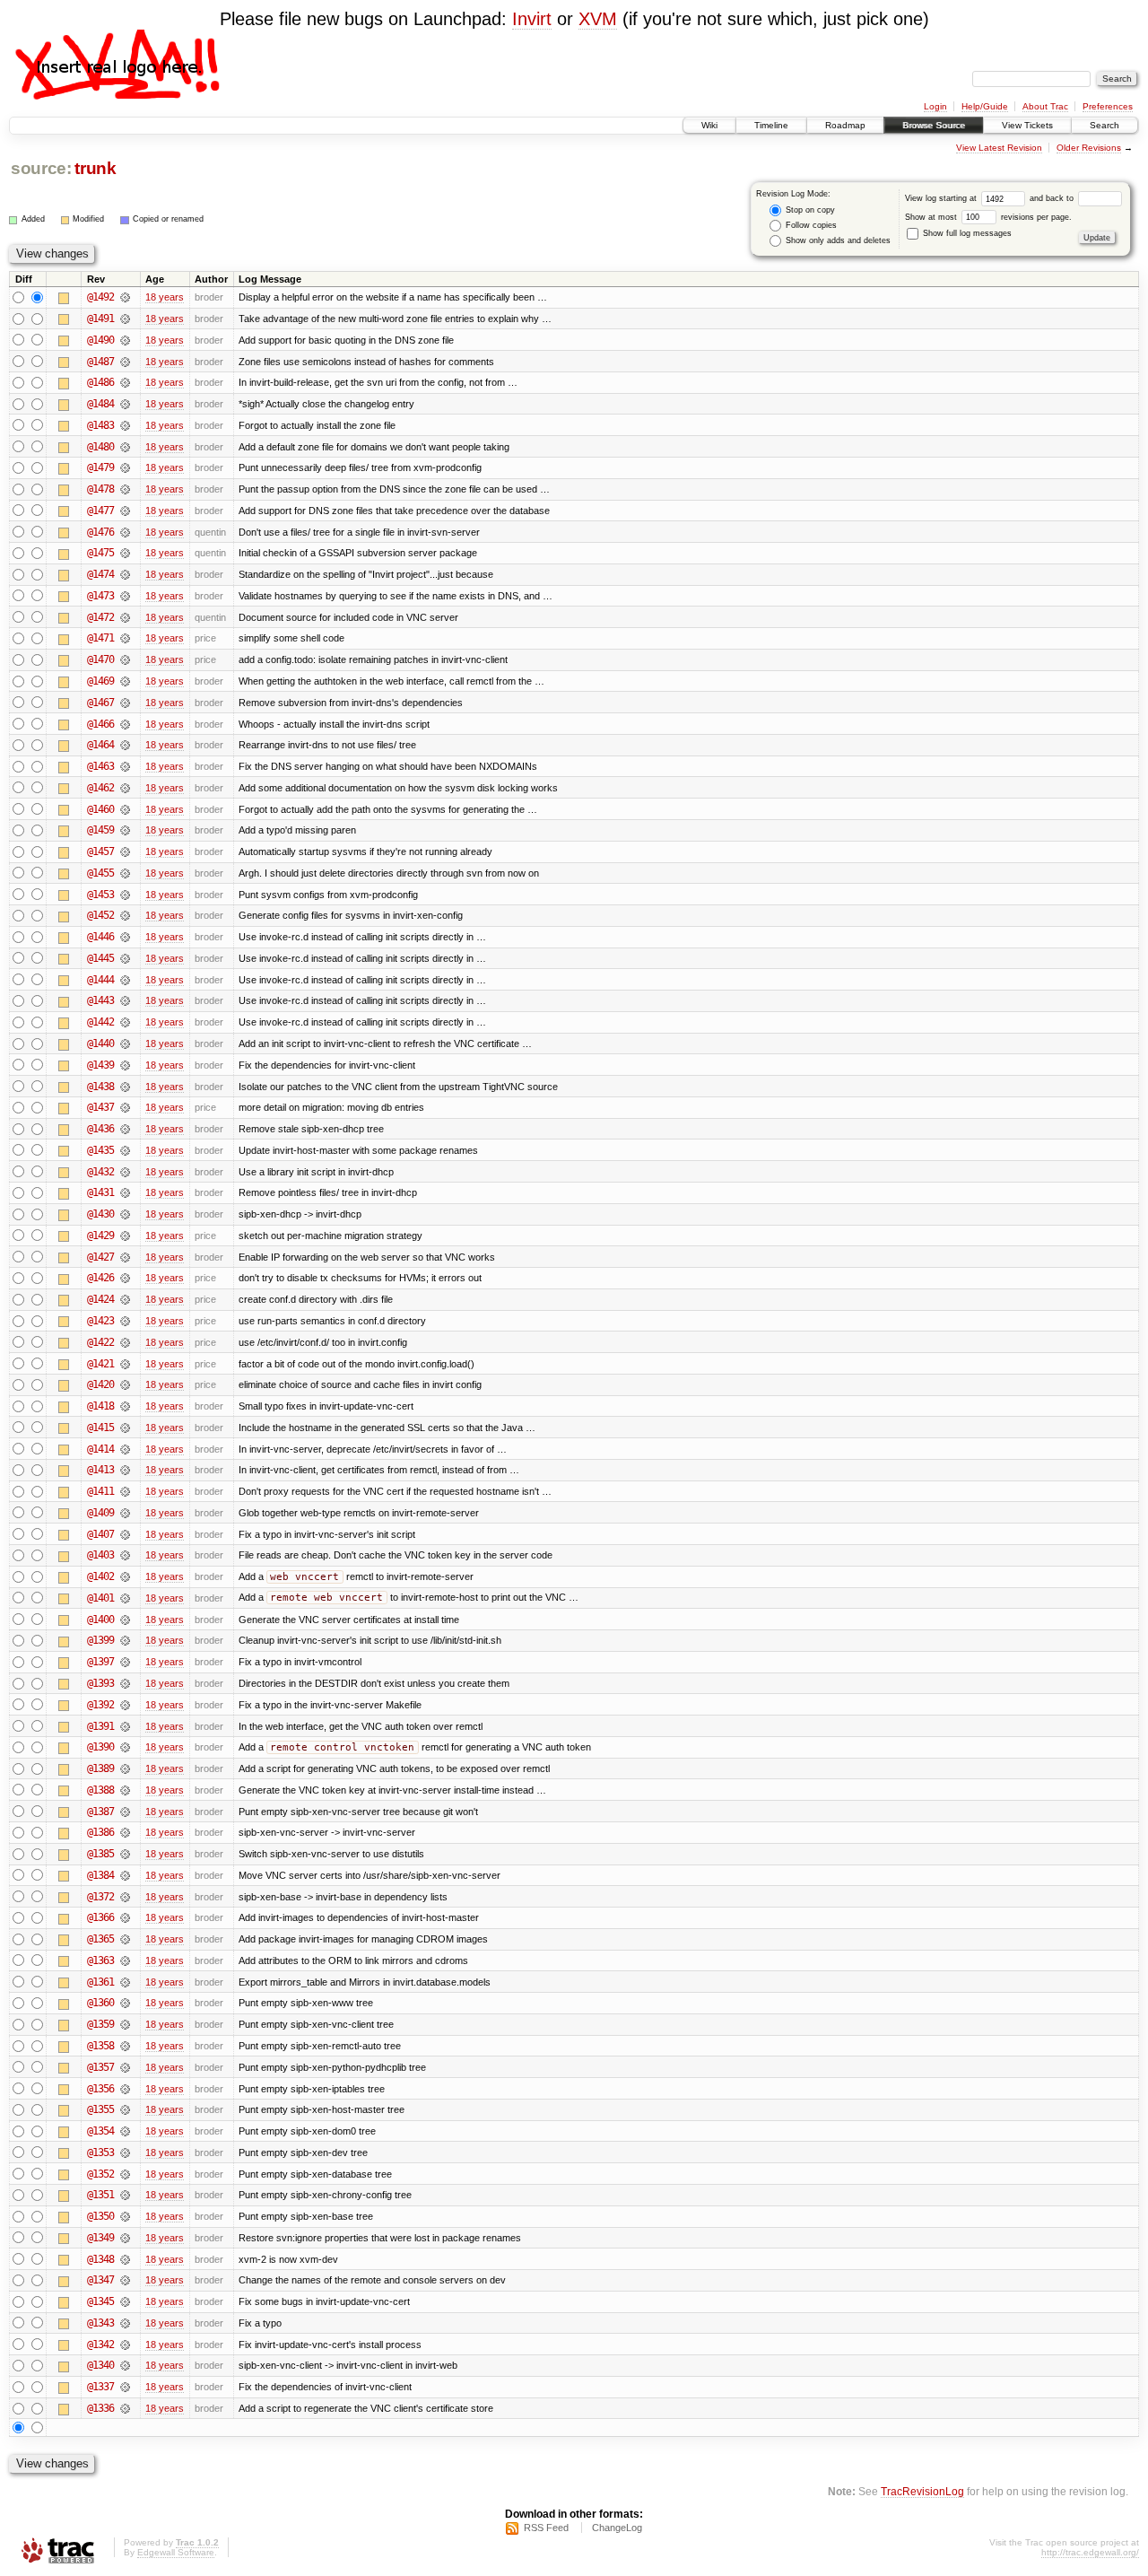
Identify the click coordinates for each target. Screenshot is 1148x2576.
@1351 (100, 2195)
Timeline (771, 125)
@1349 (100, 2238)
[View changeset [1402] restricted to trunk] (125, 1576)
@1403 (100, 1555)
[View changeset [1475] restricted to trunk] (125, 553)
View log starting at (942, 198)
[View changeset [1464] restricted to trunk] (125, 745)
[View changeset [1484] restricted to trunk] (125, 404)
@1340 (100, 2365)
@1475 (100, 553)
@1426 (100, 1278)
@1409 (100, 1513)
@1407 (100, 1534)
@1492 (100, 297)
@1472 (100, 617)
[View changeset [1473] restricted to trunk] (125, 596)
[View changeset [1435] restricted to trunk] (125, 1150)
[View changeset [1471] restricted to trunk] (125, 638)
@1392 (100, 1705)
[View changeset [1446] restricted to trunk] (125, 937)
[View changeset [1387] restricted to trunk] (125, 1812)
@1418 (100, 1406)
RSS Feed (546, 2528)
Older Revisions (1089, 148)
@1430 (100, 1214)
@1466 (100, 724)
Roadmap (845, 125)
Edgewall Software (176, 2552)
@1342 (100, 2345)
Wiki (709, 125)
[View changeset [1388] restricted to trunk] (125, 1790)
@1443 (100, 1000)
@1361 (100, 1982)
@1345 (100, 2301)
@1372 (100, 1897)
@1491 (100, 319)
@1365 (100, 1939)
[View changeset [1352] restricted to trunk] (125, 2174)
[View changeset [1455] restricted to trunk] (125, 873)
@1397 (100, 1662)
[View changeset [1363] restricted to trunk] (125, 1960)
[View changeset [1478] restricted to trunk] (125, 489)
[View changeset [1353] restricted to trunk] (125, 2152)
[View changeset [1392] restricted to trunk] (125, 1705)
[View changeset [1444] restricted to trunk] (125, 980)
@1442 (100, 1022)
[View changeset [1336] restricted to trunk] (125, 2408)
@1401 (100, 1598)
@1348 (100, 2259)
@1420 (100, 1384)
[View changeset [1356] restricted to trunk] (125, 2089)
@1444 (100, 980)
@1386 (100, 1832)
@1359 (100, 2024)
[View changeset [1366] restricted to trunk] (125, 1917)
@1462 (100, 788)
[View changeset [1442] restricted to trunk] (125, 1022)
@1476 (100, 532)
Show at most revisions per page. (988, 217)
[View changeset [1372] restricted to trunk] (125, 1897)
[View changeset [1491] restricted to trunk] (125, 319)
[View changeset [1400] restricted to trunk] (125, 1620)
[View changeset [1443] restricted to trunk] (125, 1000)
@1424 (100, 1299)
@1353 (100, 2152)
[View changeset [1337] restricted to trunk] (125, 2387)
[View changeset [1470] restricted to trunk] (125, 659)
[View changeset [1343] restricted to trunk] (125, 2323)
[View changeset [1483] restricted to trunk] (125, 425)
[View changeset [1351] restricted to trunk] (125, 2195)
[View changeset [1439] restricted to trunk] (125, 1065)
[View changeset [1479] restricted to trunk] (125, 467)
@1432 (100, 1172)
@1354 (100, 2131)
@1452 (100, 915)
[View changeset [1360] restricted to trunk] (125, 2003)
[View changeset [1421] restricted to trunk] (125, 1364)
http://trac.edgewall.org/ (1090, 2552)
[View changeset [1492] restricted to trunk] (125, 297)
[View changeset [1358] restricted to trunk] (125, 2046)
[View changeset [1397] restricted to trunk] (125, 1662)
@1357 (100, 2067)
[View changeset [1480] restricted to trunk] (125, 447)
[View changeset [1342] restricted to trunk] (125, 2345)
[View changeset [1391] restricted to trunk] (125, 1726)
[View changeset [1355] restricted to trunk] (125, 2109)
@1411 (100, 1491)
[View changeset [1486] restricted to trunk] (125, 382)
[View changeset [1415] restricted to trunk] (125, 1428)
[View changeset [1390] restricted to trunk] (125, 1747)
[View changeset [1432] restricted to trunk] (125, 1172)
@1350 (100, 2216)
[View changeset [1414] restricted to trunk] (125, 1449)
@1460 (100, 809)
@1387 (100, 1812)
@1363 (100, 1960)
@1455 (100, 873)
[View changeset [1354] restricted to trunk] (125, 2131)
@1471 (100, 638)
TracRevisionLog (922, 2491)
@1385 (100, 1854)
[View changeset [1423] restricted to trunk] (125, 1321)
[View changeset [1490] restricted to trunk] (125, 340)
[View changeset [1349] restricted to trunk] (125, 2238)
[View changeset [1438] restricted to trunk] (125, 1087)
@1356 (100, 2089)
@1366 (100, 1917)
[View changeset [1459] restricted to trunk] (125, 830)
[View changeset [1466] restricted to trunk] (125, 724)
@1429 (100, 1236)
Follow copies (810, 225)
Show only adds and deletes (837, 240)
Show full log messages (966, 233)
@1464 (100, 745)
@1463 (100, 766)
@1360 (100, 2003)
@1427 (100, 1257)
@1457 (100, 851)
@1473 (100, 596)
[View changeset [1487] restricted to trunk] (125, 362)
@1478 (100, 489)
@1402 (100, 1576)
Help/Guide (985, 106)
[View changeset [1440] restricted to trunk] (125, 1043)
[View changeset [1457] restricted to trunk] (125, 851)
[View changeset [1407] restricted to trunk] (125, 1534)
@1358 (100, 2046)
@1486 (100, 382)
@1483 (100, 425)
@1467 (100, 703)
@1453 (100, 895)
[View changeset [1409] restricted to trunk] (125, 1513)
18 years (165, 297)
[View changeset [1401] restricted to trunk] (125, 1598)
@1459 (100, 830)
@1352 (100, 2174)
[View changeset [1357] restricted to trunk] (125, 2067)
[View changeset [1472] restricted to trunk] (125, 617)
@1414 (100, 1449)
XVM (598, 19)
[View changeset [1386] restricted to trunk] (125, 1832)
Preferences (1108, 106)
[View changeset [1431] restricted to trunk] (125, 1192)
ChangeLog (617, 2528)
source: (41, 168)
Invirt (532, 19)
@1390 (100, 1747)
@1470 (100, 659)
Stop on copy (809, 210)
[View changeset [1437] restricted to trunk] (125, 1107)
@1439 (100, 1065)
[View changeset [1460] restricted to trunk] (125, 809)
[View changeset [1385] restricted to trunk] (125, 1854)
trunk (95, 168)
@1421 (100, 1364)
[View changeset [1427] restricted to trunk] (125, 1257)
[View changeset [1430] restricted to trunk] (125, 1214)
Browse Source (934, 125)
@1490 (100, 340)
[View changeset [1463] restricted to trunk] (125, 766)
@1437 (100, 1107)
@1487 (100, 362)
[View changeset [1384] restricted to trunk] (125, 1875)
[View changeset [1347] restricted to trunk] (125, 2280)
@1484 (100, 404)
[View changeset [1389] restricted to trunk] (125, 1768)
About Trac (1045, 106)
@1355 (100, 2109)
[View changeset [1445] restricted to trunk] (125, 958)
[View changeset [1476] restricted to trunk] (125, 532)
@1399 (100, 1640)
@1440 (100, 1043)
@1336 (100, 2408)
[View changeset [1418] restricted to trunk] (125, 1406)
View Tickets (1027, 125)
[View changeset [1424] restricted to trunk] (125, 1299)
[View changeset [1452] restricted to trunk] (125, 915)
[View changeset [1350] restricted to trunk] (125, 2216)
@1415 (100, 1428)
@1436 (100, 1129)
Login (935, 106)
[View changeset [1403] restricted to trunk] (125, 1555)
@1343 (100, 2323)
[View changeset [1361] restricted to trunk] (125, 1982)
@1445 (100, 958)
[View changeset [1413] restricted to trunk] (125, 1470)
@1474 (100, 574)
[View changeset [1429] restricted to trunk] (125, 1236)
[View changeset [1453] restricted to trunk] (125, 895)
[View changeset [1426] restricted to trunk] (125, 1278)
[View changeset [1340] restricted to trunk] (125, 2365)
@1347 (100, 2280)
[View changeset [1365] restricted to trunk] (125, 1939)
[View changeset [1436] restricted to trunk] (125, 1129)
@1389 (100, 1768)
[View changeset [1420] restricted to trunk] (125, 1384)
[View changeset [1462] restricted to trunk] (125, 788)
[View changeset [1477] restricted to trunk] (125, 511)
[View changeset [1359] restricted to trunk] (125, 2024)
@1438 (100, 1087)
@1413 (100, 1470)
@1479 (100, 467)
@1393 (100, 1683)
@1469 (100, 681)
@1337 (100, 2387)
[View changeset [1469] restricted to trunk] (125, 681)
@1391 (100, 1726)
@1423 (100, 1321)
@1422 (100, 1342)
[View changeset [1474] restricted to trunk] (125, 574)
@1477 (100, 511)
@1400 (100, 1620)
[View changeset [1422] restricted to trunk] (125, 1342)
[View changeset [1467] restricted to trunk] (125, 703)
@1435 (100, 1150)
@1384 (100, 1875)
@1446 (100, 937)
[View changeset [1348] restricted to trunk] (125, 2259)
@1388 (100, 1790)
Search (1105, 125)
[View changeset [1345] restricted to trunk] (125, 2301)
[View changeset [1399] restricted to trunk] (125, 1640)
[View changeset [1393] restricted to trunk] (125, 1683)
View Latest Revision (999, 148)
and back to (1053, 198)
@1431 (100, 1192)
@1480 (100, 447)
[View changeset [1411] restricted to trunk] (125, 1491)
